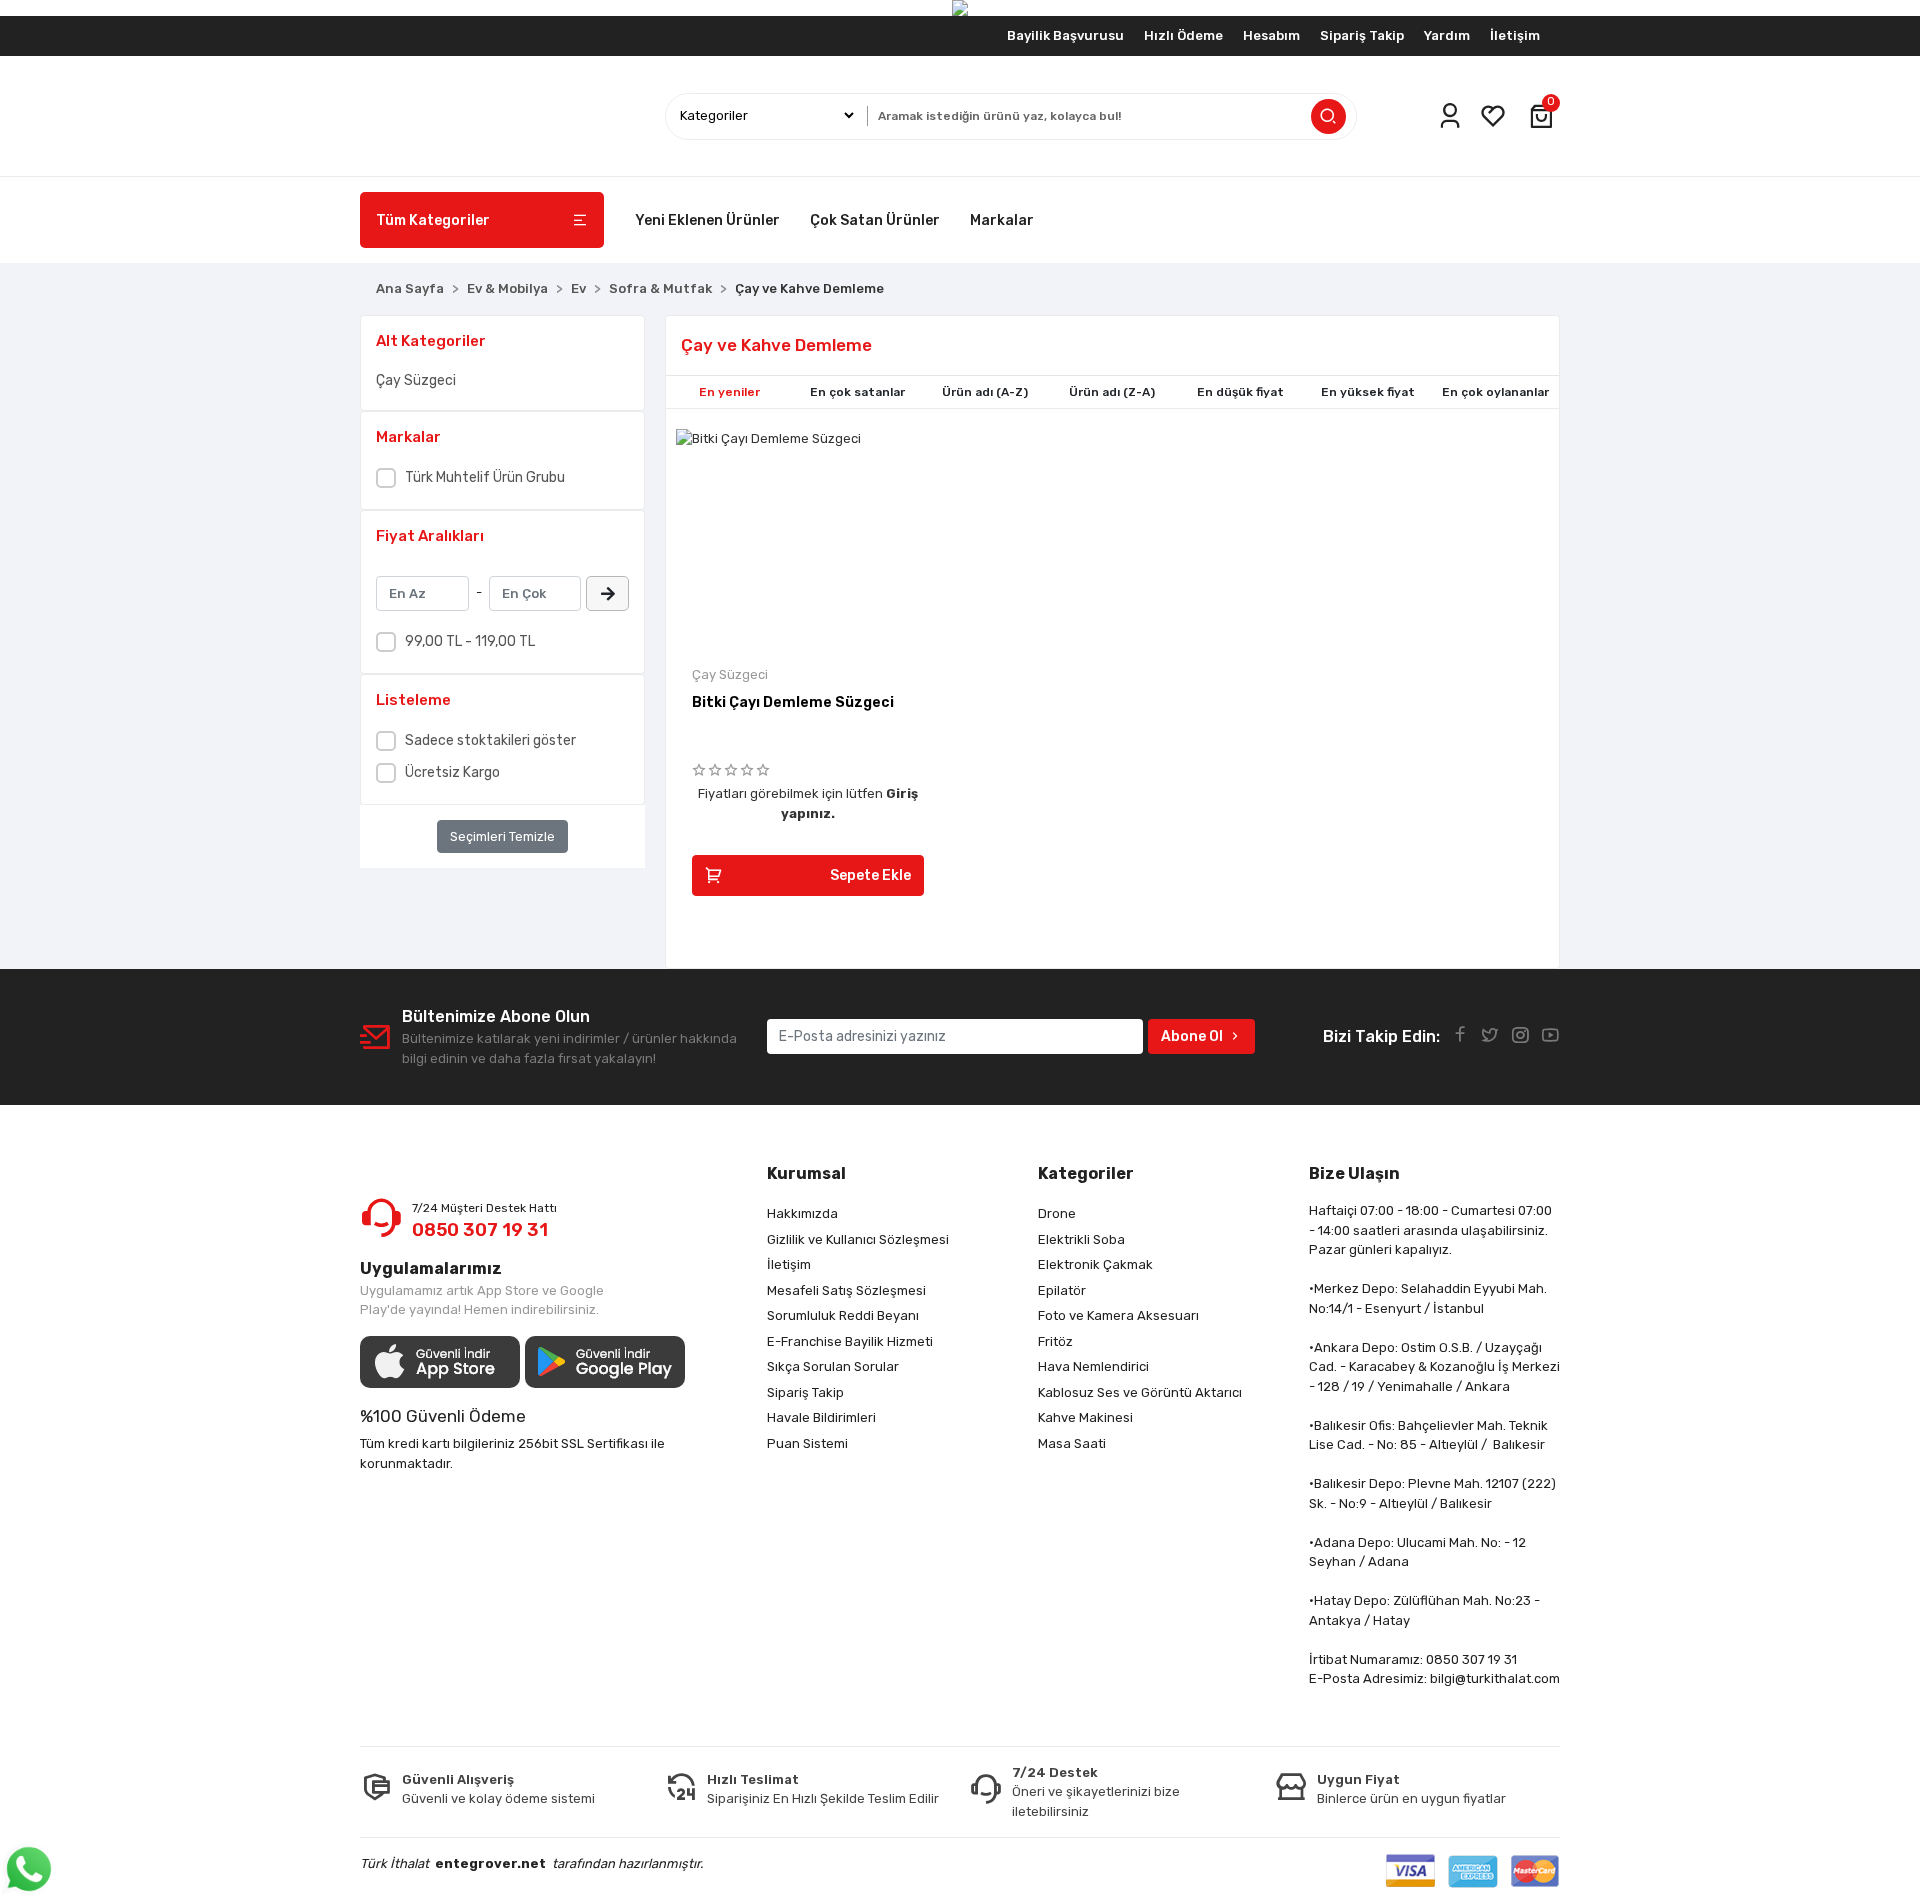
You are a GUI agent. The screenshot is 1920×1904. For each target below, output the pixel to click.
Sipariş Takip (1362, 35)
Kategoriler (1086, 1173)
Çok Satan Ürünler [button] (875, 220)
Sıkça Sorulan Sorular (833, 1366)
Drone (1057, 1213)
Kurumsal (806, 1173)
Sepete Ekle (870, 875)
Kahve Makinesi (1085, 1417)
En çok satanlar (857, 392)
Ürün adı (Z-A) (1112, 392)
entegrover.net (490, 1863)
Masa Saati (1072, 1443)
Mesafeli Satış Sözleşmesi (846, 1290)
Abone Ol (1192, 1036)
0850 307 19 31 (480, 1230)
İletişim (1515, 35)
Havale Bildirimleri (821, 1417)
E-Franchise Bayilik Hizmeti (850, 1341)
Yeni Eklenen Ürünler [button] (707, 220)
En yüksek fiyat (1368, 392)
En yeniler (729, 392)
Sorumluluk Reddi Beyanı (843, 1315)
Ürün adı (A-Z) (985, 392)
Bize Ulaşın (1354, 1173)
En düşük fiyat (1240, 392)
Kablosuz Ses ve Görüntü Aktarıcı (1140, 1392)
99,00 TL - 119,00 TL (470, 641)
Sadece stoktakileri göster (490, 740)
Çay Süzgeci (416, 380)
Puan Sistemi (807, 1443)
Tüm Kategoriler (433, 220)
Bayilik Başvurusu (1065, 35)
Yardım (1447, 35)
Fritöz (1055, 1341)
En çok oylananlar (1495, 392)
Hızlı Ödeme (1183, 35)
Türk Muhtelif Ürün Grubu (485, 477)
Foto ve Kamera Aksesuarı (1118, 1315)
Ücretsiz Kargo (452, 772)
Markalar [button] (1002, 220)
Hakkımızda (802, 1213)
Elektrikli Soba (1081, 1239)
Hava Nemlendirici (1093, 1366)
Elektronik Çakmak (1095, 1264)
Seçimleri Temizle (502, 836)
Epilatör (1062, 1290)
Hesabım (1271, 35)
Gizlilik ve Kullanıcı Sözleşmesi (858, 1239)
